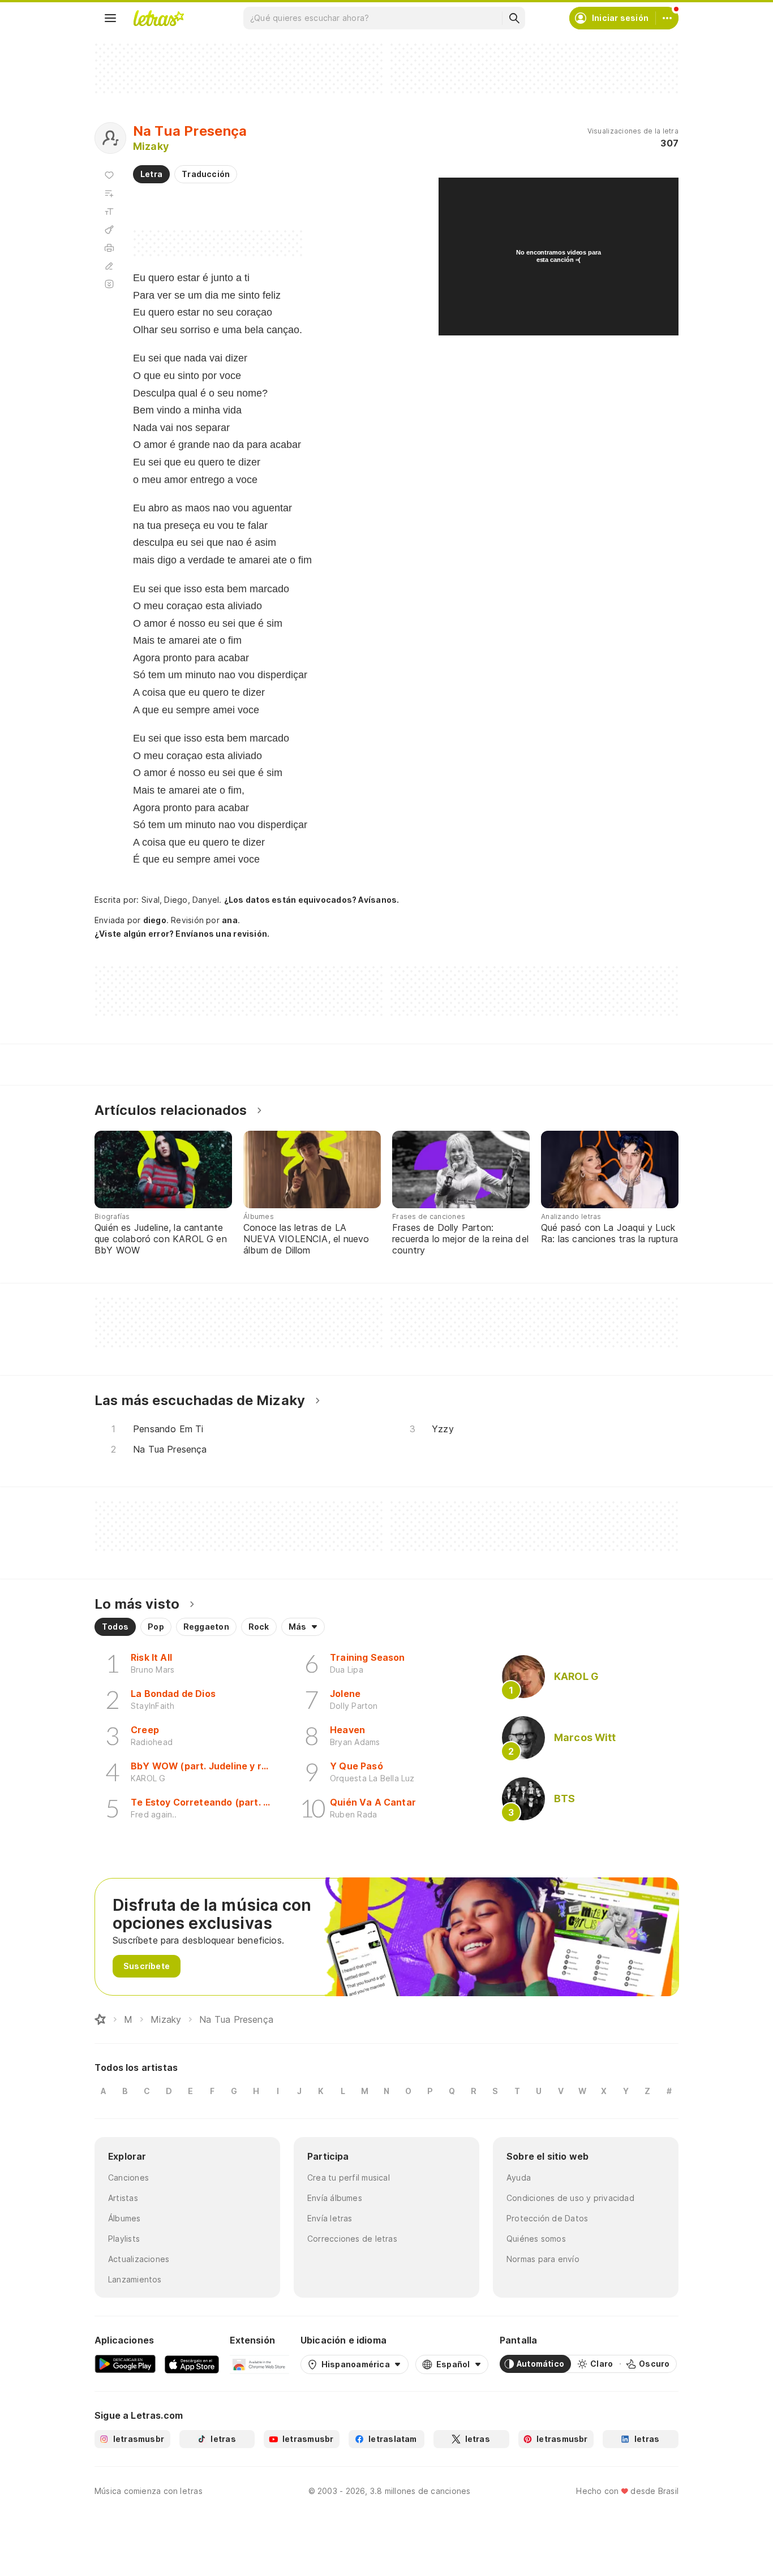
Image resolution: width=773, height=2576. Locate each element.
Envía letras (330, 2218)
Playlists (124, 2239)
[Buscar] (514, 18)
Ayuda (519, 2177)
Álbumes (124, 2218)
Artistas (123, 2198)
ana (230, 920)
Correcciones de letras (352, 2239)
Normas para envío (543, 2259)
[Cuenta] (667, 18)
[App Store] (192, 2364)
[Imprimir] (109, 248)
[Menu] (110, 18)
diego (155, 920)
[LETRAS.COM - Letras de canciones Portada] (158, 18)
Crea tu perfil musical (349, 2177)
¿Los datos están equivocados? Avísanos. (312, 900)
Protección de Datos (547, 2218)
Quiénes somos (536, 2239)
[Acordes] (109, 230)
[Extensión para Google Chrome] (259, 2364)
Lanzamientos (135, 2279)
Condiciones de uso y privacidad (570, 2198)
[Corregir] (109, 266)
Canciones (128, 2177)
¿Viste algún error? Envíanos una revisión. (182, 934)
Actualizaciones (139, 2259)
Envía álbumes (335, 2198)
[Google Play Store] (125, 2364)
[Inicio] (100, 2019)
